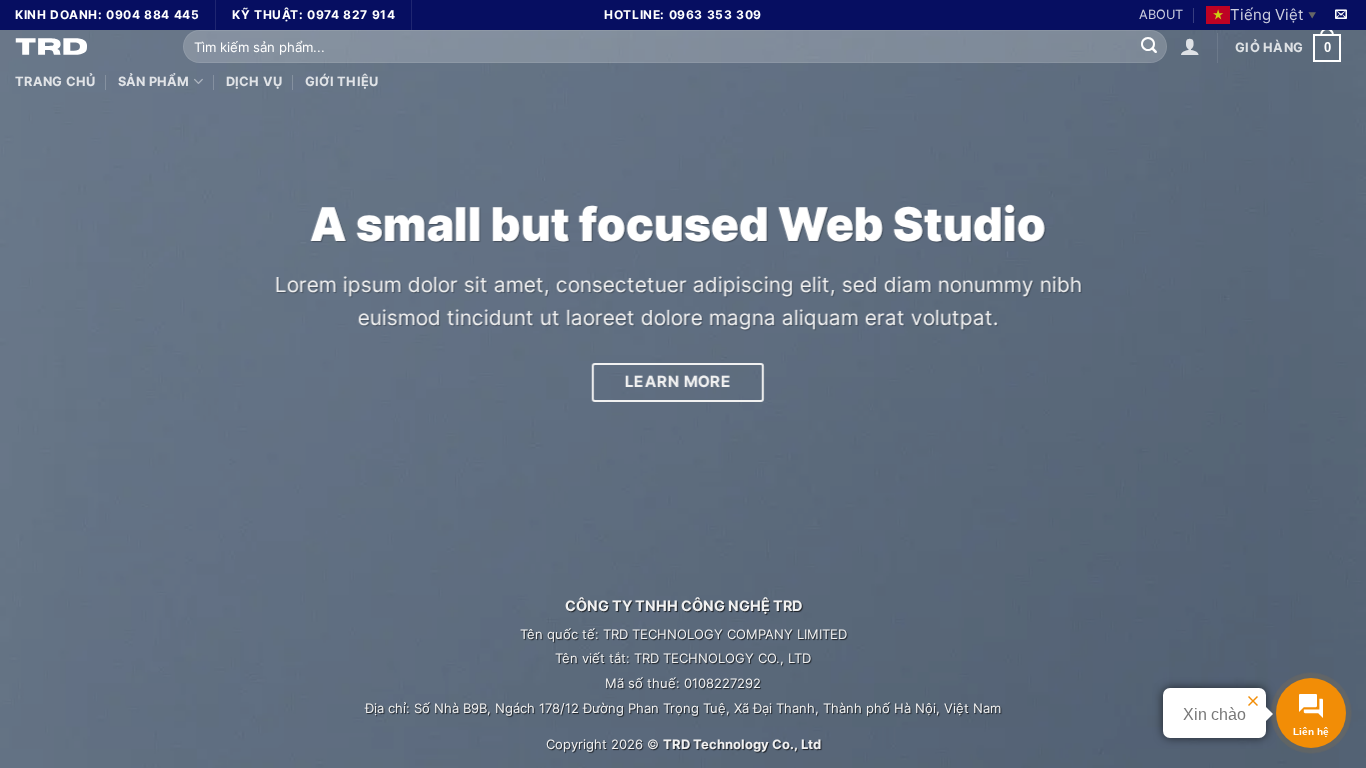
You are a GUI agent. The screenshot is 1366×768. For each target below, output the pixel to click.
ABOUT (1161, 14)
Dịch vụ (254, 81)
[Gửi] (1149, 47)
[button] (1189, 46)
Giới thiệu (342, 81)
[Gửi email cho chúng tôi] (1341, 15)
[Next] (1313, 384)
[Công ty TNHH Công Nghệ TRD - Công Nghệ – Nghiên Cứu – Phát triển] (84, 45)
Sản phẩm (154, 81)
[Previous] (53, 384)
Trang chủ (55, 81)
